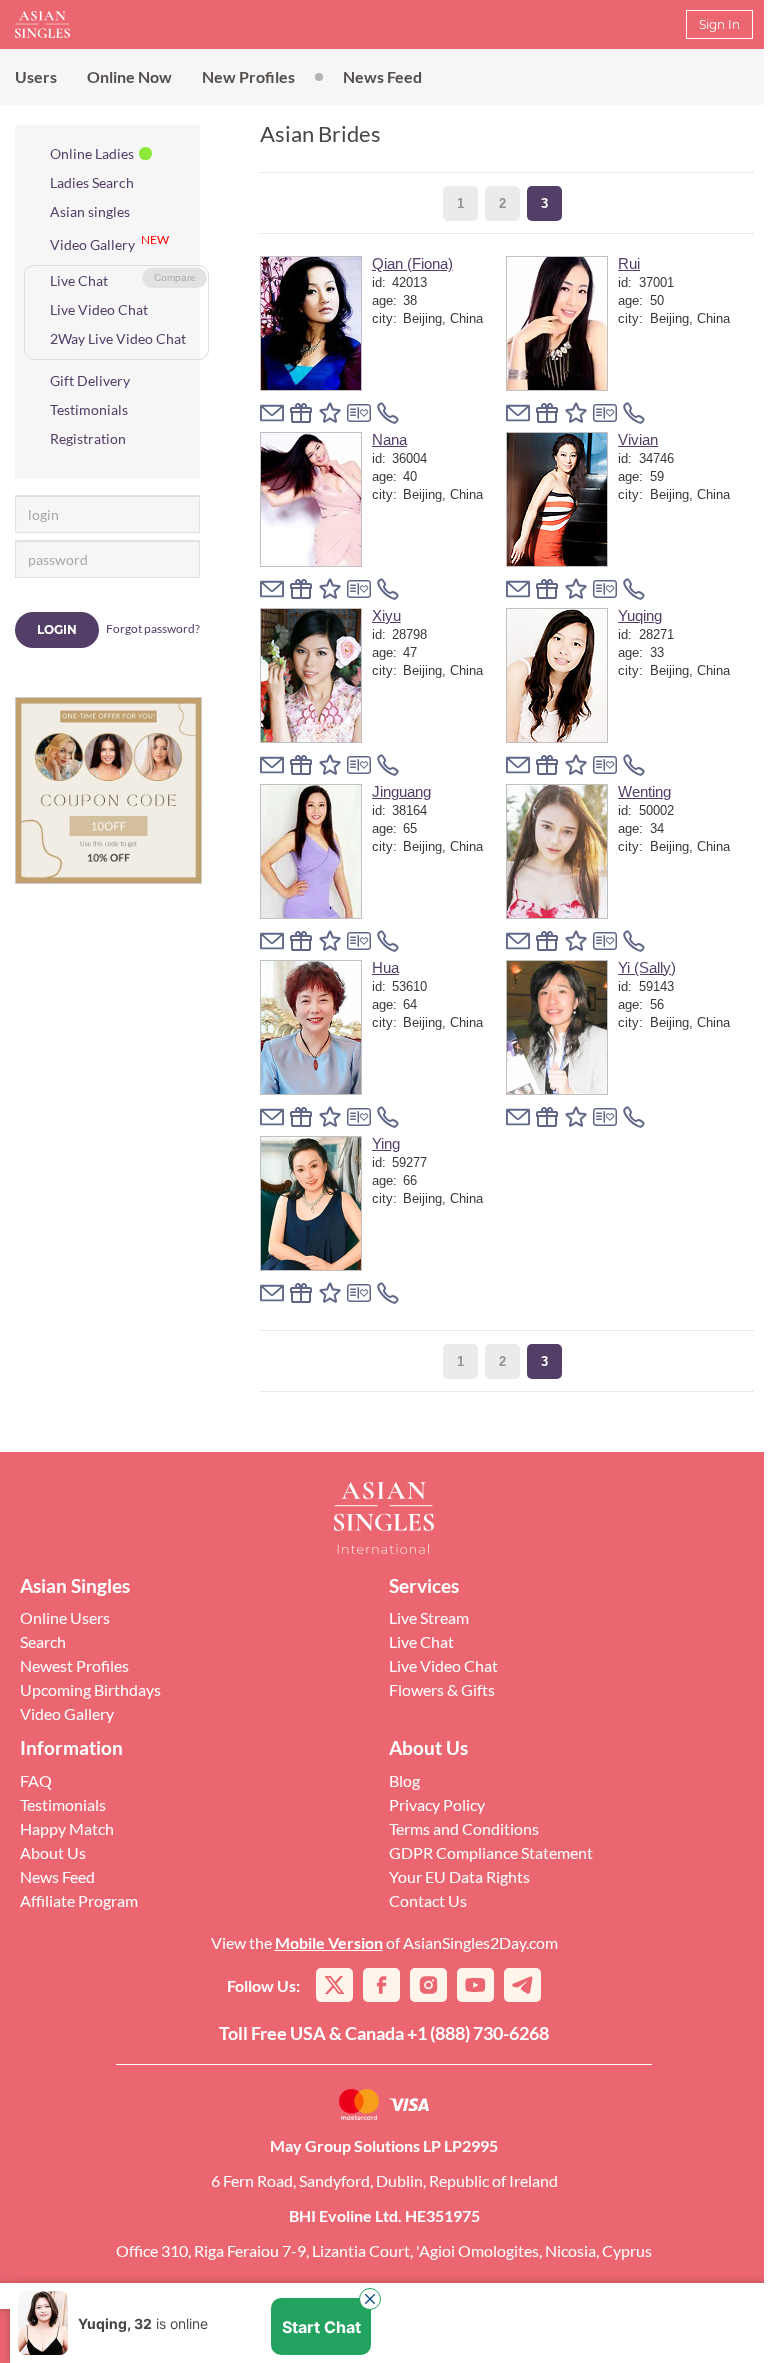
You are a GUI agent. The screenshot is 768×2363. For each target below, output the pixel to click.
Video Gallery (92, 244)
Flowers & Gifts (442, 1689)
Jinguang (401, 791)
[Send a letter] (272, 413)
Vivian (638, 439)
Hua (385, 967)
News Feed (382, 76)
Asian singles (90, 211)
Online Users (65, 1617)
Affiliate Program (79, 1900)
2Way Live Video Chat (118, 338)
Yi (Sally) (647, 967)
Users (36, 76)
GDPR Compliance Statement (491, 1852)
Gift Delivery (90, 380)
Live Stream (429, 1617)
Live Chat (79, 280)
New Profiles (248, 76)
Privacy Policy (437, 1804)
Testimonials (89, 409)
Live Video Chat (99, 309)
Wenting (644, 791)
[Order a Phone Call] (388, 413)
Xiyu (386, 615)
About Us (53, 1852)
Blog (404, 1780)
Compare (175, 277)
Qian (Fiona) (412, 263)
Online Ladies (92, 153)
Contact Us (428, 1900)
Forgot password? (153, 628)
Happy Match (67, 1828)
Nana (389, 439)
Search (43, 1641)
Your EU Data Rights (459, 1876)
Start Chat (321, 2327)
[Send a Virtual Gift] (359, 413)
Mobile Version (329, 1942)
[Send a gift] (301, 413)
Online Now (129, 76)
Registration (88, 438)
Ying (386, 1143)
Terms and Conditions (464, 1828)
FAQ (36, 1780)
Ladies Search (92, 182)
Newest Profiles (74, 1665)
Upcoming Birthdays (90, 1689)
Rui (629, 263)
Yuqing (640, 615)
